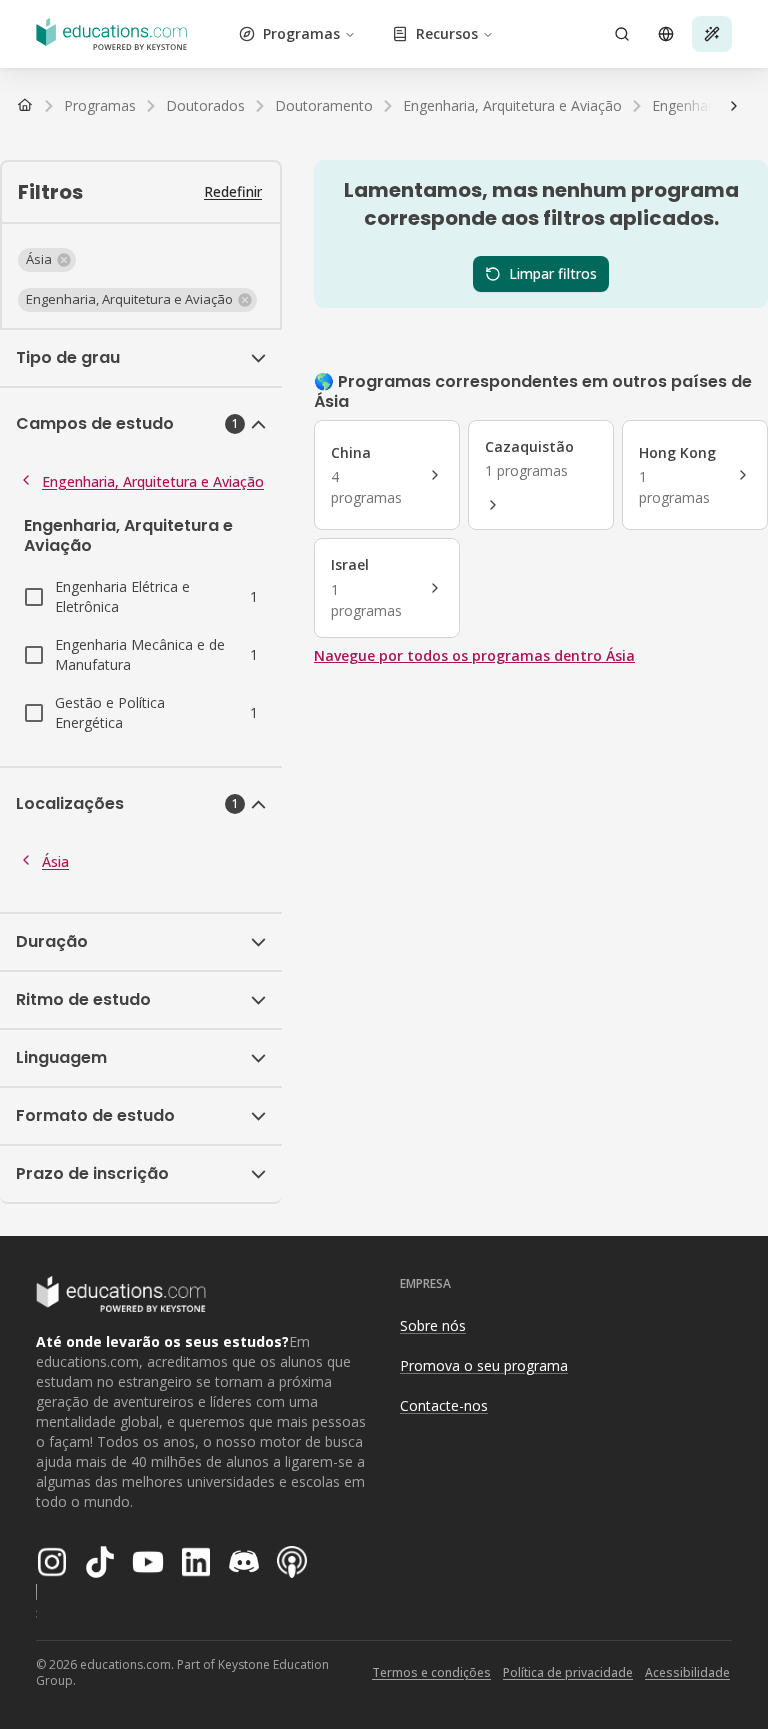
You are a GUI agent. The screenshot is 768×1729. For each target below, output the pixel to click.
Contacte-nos (444, 1405)
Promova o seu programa (484, 1365)
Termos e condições (431, 1672)
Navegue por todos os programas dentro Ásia (474, 655)
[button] (47, 260)
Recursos (447, 33)
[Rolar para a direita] (734, 106)
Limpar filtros (553, 273)
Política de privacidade (568, 1672)
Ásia (55, 861)
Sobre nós (433, 1325)
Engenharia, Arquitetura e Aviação (153, 481)
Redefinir (233, 191)
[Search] (622, 34)
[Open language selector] (666, 34)
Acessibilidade (687, 1672)
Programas (301, 33)
